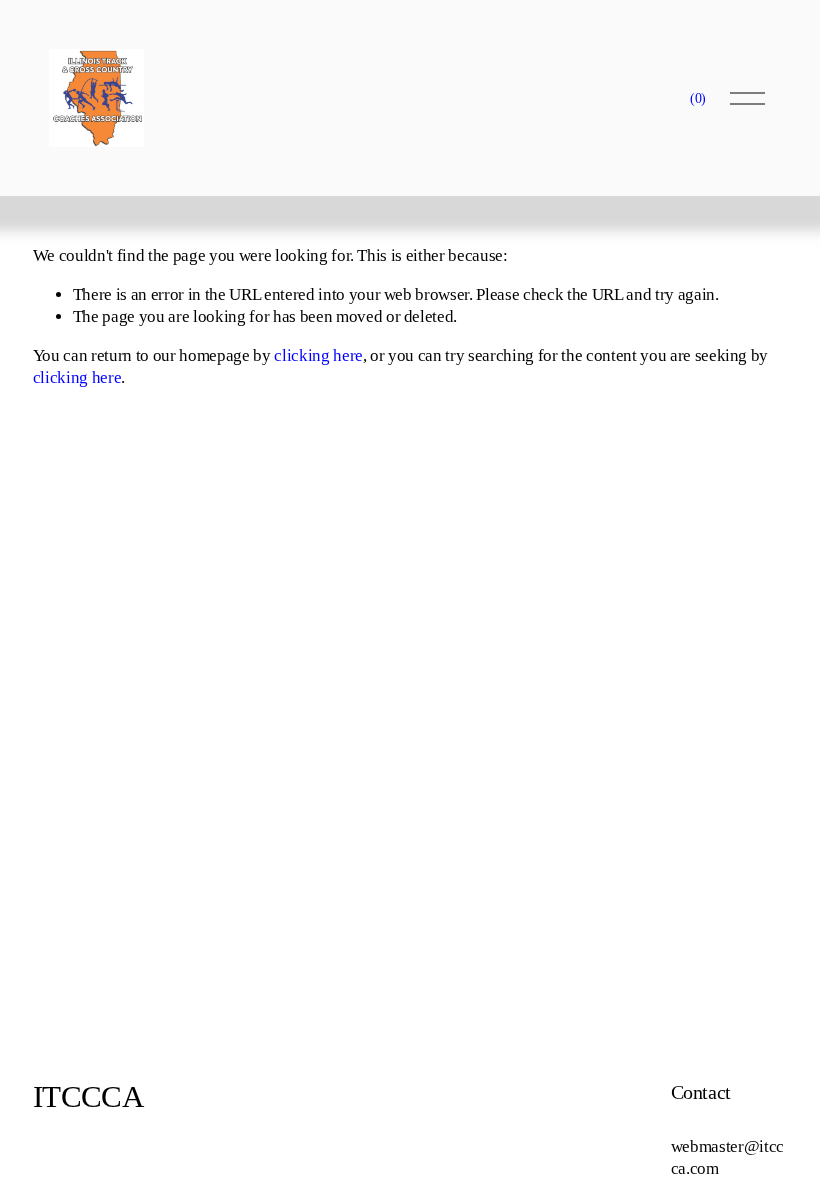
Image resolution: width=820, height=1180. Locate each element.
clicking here (318, 355)
